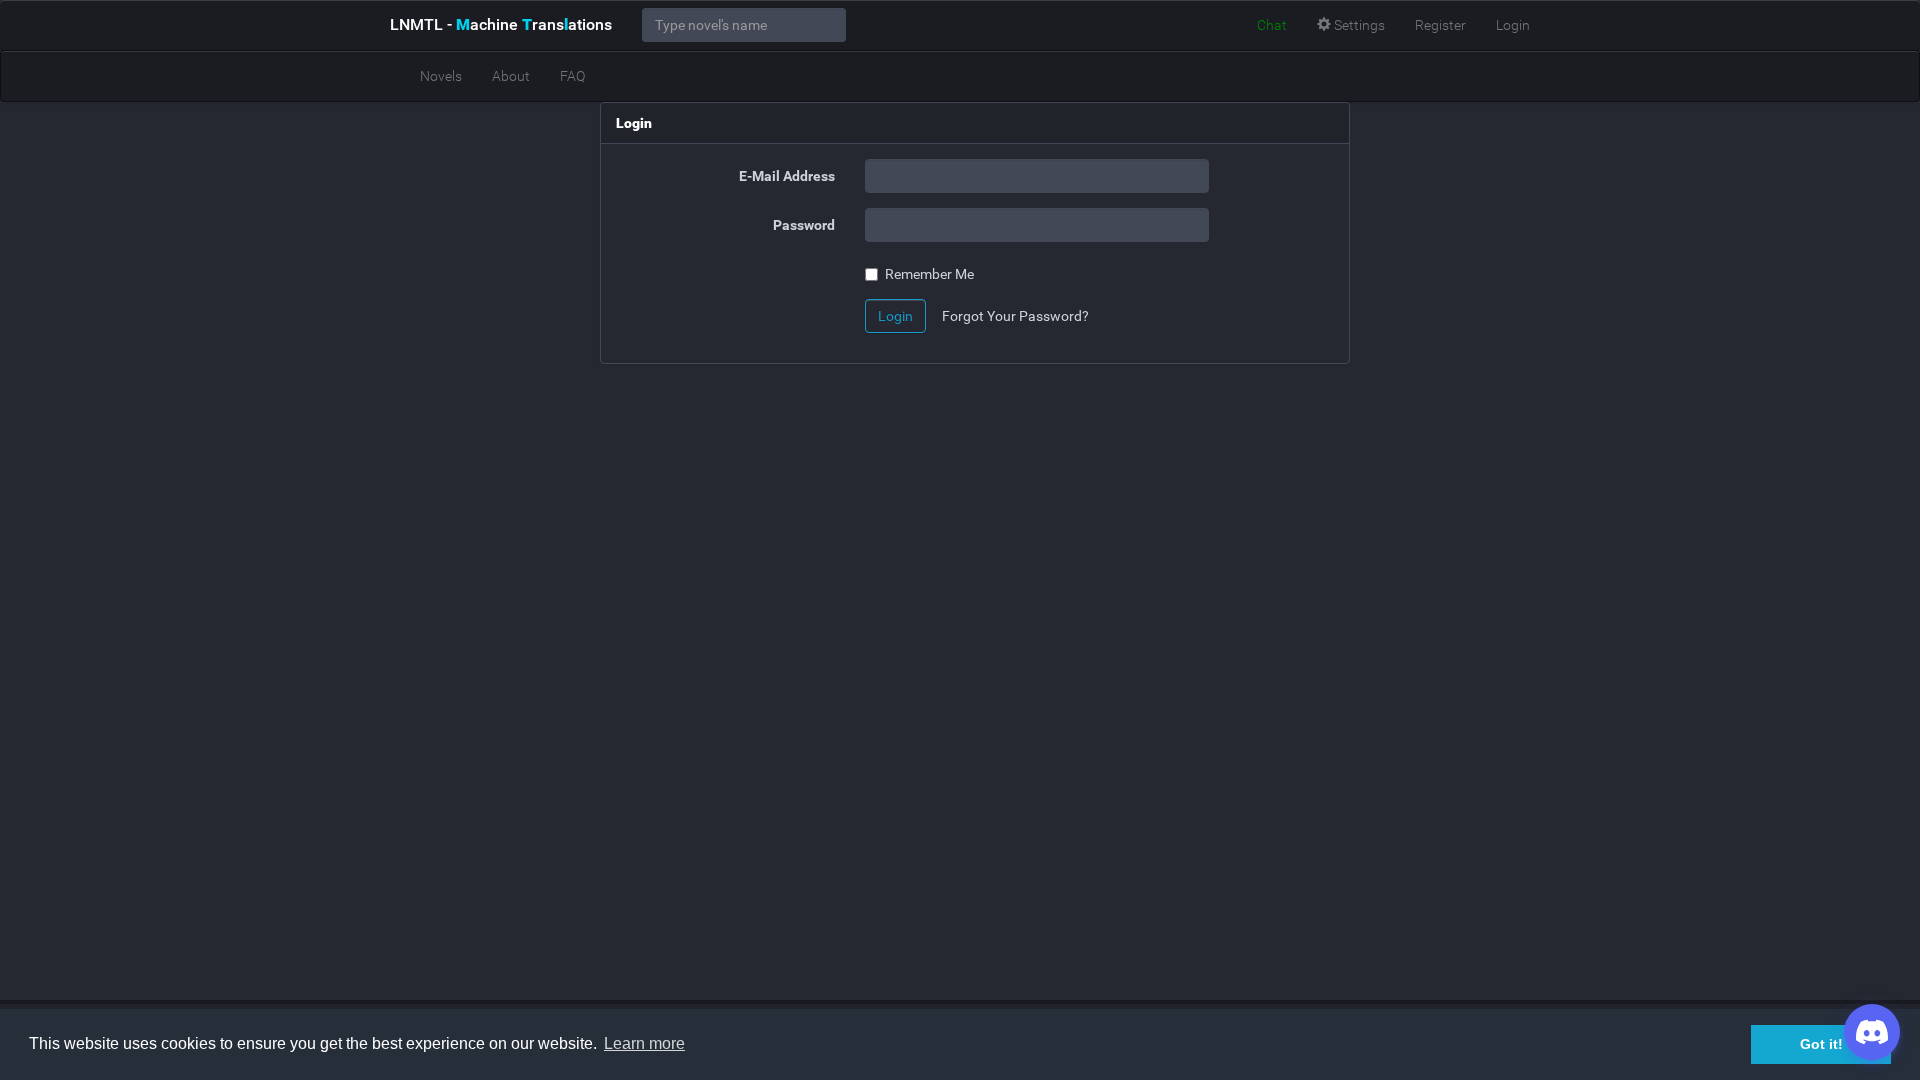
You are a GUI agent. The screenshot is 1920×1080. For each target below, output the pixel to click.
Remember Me (929, 274)
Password (804, 225)
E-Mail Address (787, 176)
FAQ (572, 76)
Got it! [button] (1821, 1044)
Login (1513, 25)
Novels (441, 76)
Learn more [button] (644, 1043)
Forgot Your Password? (1015, 316)
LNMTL (501, 24)
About (511, 76)
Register (1440, 25)
